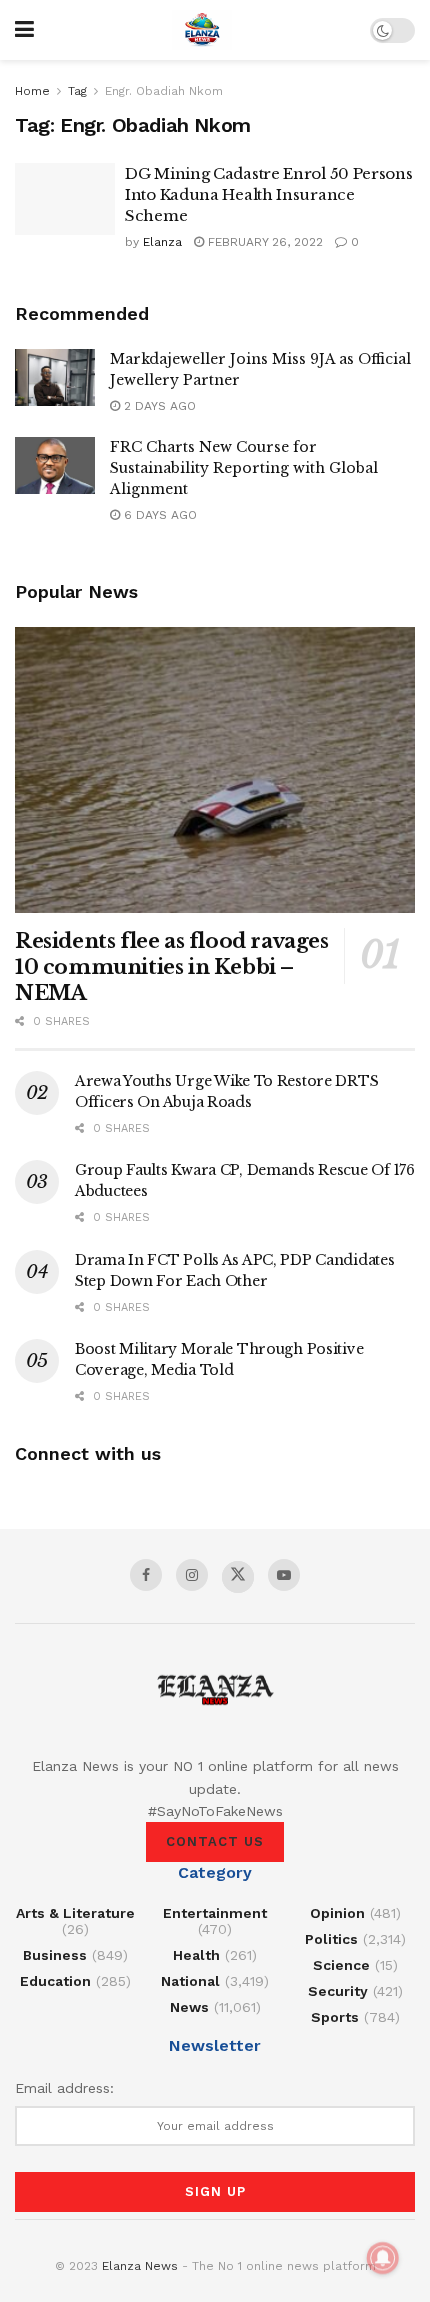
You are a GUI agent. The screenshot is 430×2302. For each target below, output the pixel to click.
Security (338, 1991)
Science (341, 1965)
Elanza (162, 242)
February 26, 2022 (263, 242)
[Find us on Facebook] (146, 1575)
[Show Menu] (24, 30)
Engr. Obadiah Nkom (164, 91)
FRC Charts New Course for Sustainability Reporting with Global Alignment (244, 468)
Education (55, 1981)
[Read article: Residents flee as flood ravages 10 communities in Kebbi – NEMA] (215, 770)
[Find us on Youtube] (284, 1575)
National (190, 1981)
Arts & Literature (75, 1913)
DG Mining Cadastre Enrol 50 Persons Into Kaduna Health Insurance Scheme (269, 194)
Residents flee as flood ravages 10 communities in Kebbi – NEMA (172, 967)
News (189, 2007)
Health (196, 1955)
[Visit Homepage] (202, 30)
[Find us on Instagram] (192, 1575)
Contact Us (215, 1841)
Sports (335, 2017)
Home (32, 91)
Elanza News (140, 2266)
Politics (331, 1939)
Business (55, 1955)
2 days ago (158, 406)
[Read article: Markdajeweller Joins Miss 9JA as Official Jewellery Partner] (55, 377)
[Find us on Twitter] (238, 1577)
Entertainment (215, 1913)
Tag (77, 91)
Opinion (337, 1913)
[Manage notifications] (383, 2258)
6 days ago (158, 515)
